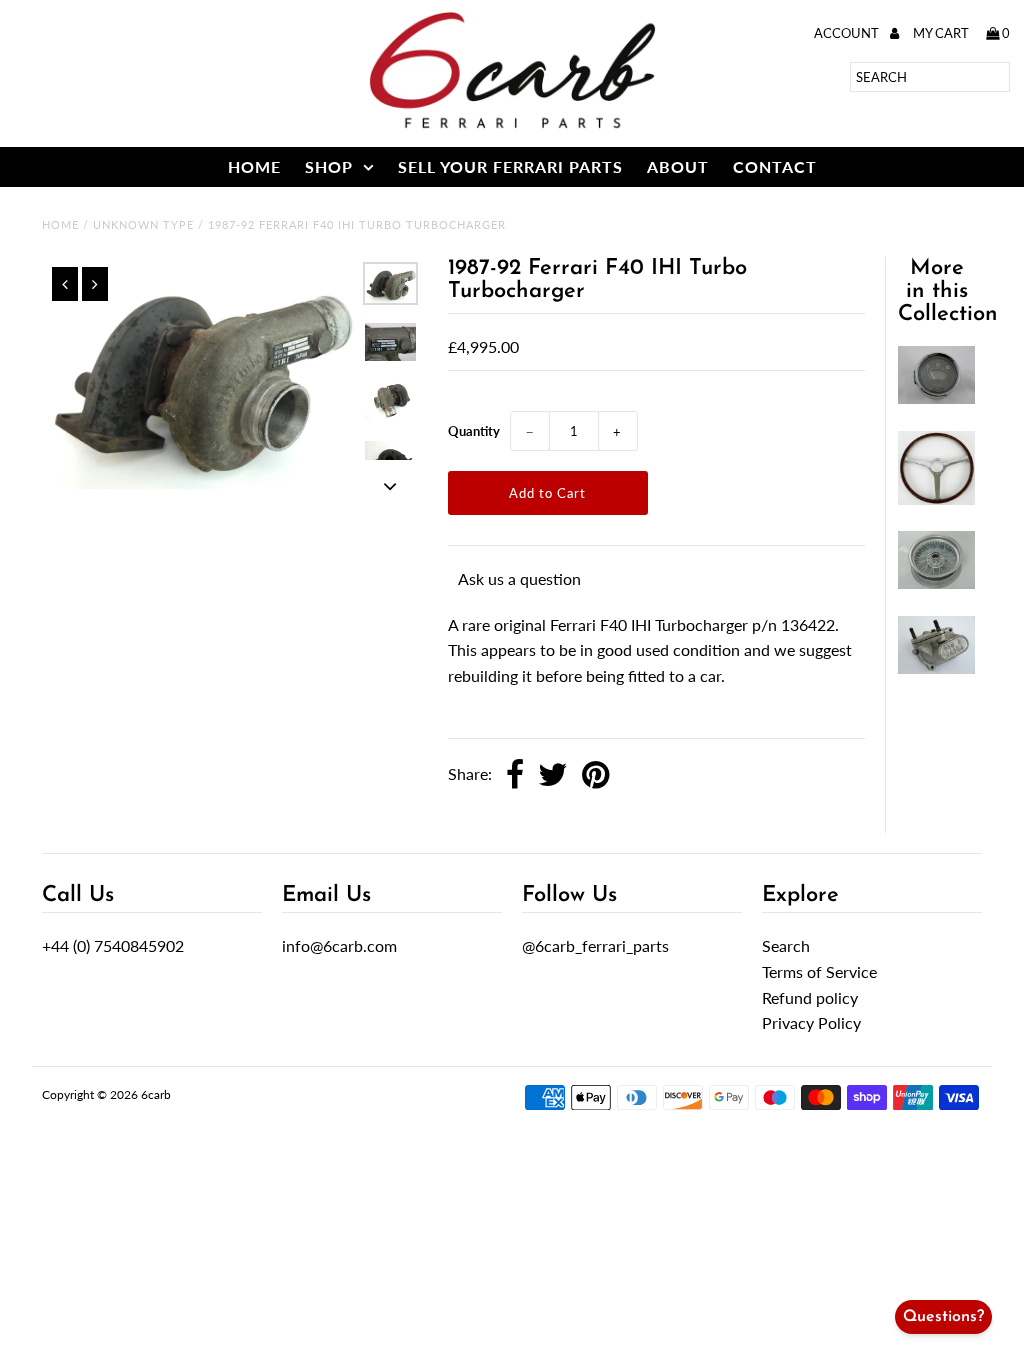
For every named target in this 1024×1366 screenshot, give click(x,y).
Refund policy (810, 997)
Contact (775, 166)
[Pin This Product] (595, 776)
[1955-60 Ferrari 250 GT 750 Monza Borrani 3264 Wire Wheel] (936, 582)
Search (786, 945)
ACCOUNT (848, 33)
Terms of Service (819, 971)
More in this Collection (948, 291)
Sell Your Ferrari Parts (510, 166)
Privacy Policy (811, 1022)
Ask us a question (519, 578)
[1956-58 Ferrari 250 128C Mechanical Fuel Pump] (936, 667)
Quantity (474, 431)
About (678, 166)
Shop (329, 166)
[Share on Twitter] (553, 776)
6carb (156, 1094)
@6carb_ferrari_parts (595, 945)
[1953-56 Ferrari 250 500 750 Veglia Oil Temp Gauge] (936, 397)
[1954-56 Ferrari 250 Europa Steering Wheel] (936, 498)
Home (254, 166)
